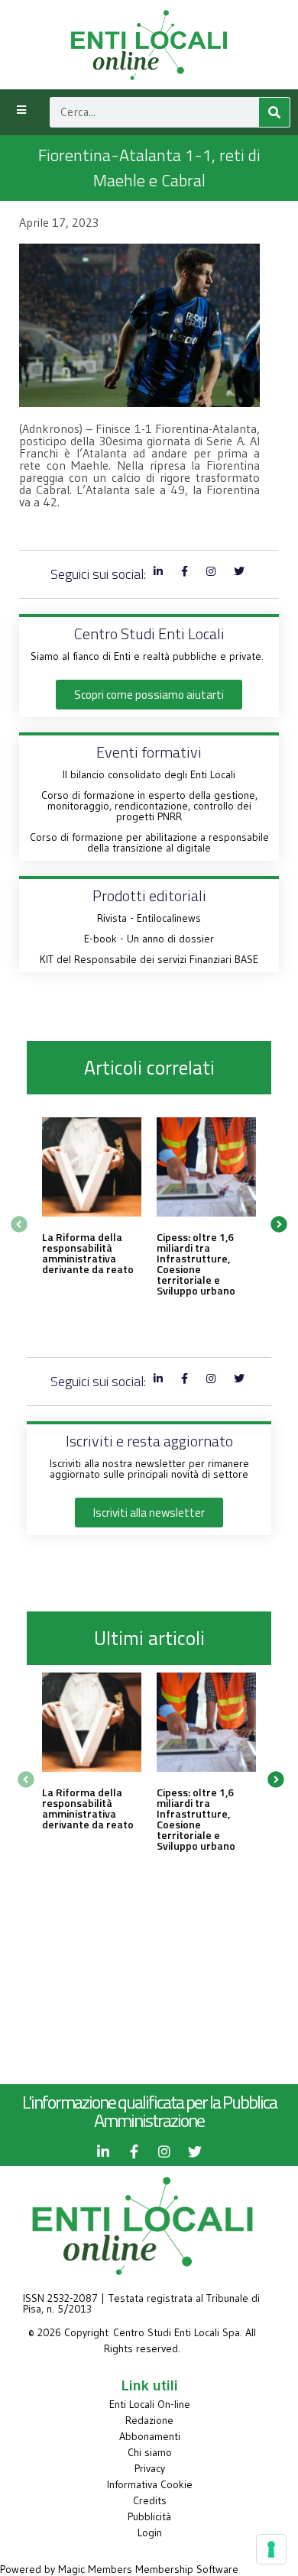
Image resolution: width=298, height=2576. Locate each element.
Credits (150, 2500)
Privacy (150, 2468)
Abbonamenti (150, 2436)
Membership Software (187, 2569)
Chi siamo (150, 2452)
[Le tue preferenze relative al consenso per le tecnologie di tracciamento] (271, 2549)
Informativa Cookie (150, 2484)
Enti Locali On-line (150, 2404)
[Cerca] (274, 112)
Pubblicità (149, 2516)
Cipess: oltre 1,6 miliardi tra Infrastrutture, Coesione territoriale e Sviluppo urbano (196, 1264)
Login (150, 2532)
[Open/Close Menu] (21, 110)
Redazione (149, 2420)
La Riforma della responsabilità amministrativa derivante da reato (88, 1253)
